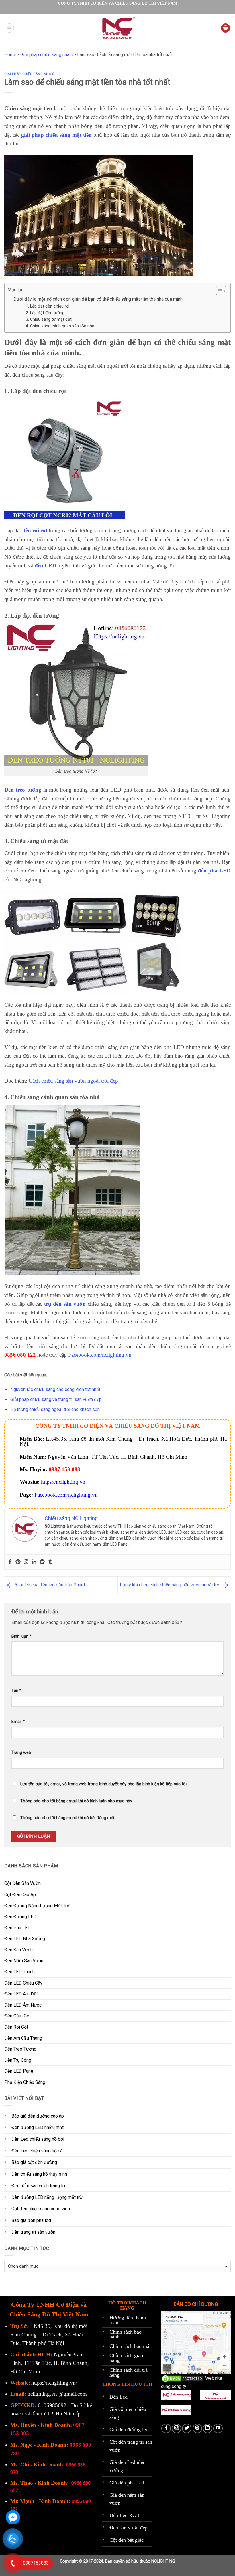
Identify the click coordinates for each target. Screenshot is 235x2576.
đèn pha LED (214, 871)
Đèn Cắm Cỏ (17, 2016)
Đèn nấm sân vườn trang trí (38, 2186)
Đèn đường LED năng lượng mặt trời (47, 2197)
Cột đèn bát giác (127, 2540)
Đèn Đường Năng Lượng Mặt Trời (37, 1906)
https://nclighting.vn (63, 1482)
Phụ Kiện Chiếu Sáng (25, 2082)
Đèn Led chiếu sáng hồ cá (37, 2151)
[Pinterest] (18, 1562)
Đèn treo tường (23, 790)
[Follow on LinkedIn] (208, 2428)
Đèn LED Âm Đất (21, 1994)
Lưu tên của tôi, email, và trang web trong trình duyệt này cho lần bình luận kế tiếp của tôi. (104, 1784)
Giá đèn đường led (129, 2429)
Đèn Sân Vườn (18, 1950)
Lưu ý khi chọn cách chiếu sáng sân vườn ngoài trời (171, 1585)
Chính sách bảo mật (130, 2346)
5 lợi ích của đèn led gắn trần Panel (49, 1585)
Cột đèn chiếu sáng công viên (41, 2209)
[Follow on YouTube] (218, 2428)
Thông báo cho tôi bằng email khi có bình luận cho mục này (76, 1801)
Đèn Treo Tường (20, 2049)
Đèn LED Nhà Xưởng (25, 1939)
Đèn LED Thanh (19, 1972)
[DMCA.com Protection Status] (183, 2378)
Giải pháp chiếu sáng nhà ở (47, 55)
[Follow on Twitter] (187, 2428)
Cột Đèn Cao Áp (20, 1895)
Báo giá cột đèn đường (34, 2162)
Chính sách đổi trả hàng (129, 2373)
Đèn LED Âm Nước (23, 2005)
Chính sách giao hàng (126, 2358)
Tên (16, 1691)
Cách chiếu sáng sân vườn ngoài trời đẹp (73, 1081)
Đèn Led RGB (125, 2515)
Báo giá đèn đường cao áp (38, 2116)
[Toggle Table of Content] (218, 291)
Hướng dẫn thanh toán (128, 2320)
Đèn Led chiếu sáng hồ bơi (38, 2139)
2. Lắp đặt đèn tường (45, 313)
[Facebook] (10, 1562)
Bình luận (21, 1636)
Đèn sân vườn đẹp (129, 2528)
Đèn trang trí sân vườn (33, 2232)
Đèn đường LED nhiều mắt (38, 2127)
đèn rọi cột (35, 530)
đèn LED (45, 566)
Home (10, 55)
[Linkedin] (34, 1562)
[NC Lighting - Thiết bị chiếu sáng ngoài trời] (117, 28)
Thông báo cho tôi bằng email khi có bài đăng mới (67, 1818)
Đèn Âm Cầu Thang (23, 2038)
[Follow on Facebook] (166, 2428)
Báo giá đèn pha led (31, 2220)
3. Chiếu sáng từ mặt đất (49, 319)
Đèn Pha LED (17, 1928)
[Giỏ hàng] (226, 28)
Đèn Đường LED (20, 1917)
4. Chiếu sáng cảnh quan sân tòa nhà (60, 326)
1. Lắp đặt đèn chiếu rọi (48, 306)
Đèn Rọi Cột (16, 2027)
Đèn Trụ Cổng (18, 2060)
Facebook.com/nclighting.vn (100, 1355)
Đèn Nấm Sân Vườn (24, 1961)
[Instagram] (26, 1562)
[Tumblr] (50, 1562)
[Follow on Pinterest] (197, 2428)
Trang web (21, 1753)
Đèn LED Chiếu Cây (23, 1983)
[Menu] (9, 28)
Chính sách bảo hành (126, 2334)
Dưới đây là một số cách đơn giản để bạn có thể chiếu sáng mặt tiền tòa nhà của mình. (98, 299)
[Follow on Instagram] (176, 2428)
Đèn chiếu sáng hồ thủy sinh (39, 2174)
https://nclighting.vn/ (54, 2383)
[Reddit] (42, 1562)
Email (18, 1722)
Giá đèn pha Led (127, 2483)
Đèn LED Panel (19, 2071)
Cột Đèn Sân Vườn (22, 1883)
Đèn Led (119, 2397)
